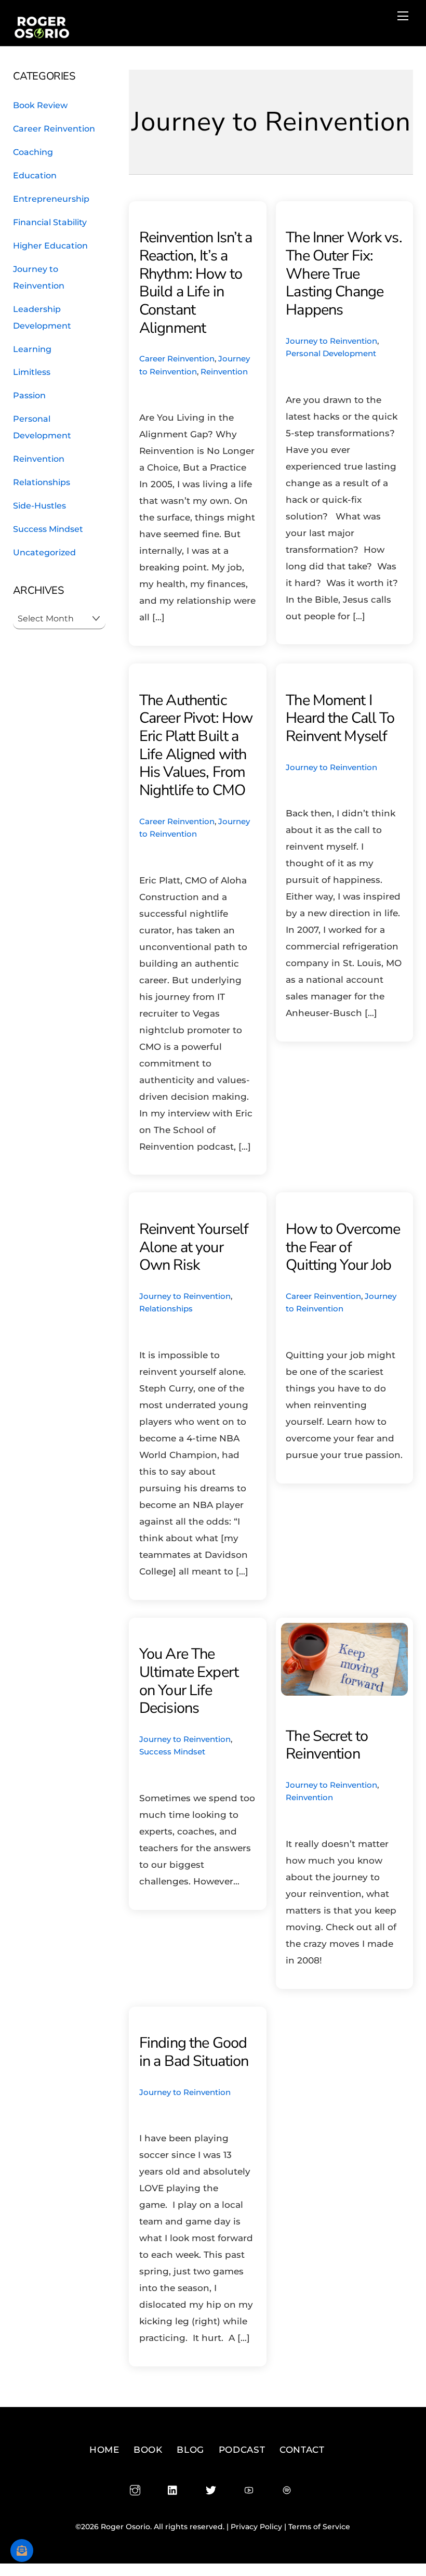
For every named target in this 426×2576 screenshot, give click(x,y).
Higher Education (50, 245)
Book (148, 2450)
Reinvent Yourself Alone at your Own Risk (194, 1247)
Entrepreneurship (51, 199)
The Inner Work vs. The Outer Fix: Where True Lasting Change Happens (344, 274)
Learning (32, 349)
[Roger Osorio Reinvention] (42, 35)
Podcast (242, 2450)
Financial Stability (50, 222)
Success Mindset (172, 1752)
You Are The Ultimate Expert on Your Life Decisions (189, 1681)
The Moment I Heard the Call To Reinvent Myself (340, 718)
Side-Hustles (39, 505)
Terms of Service (319, 2527)
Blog (190, 2450)
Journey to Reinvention (331, 341)
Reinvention (224, 372)
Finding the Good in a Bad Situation (194, 2052)
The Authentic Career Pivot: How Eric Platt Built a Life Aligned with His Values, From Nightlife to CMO (196, 745)
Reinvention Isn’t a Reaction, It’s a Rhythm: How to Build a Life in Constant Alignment (196, 282)
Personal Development (331, 353)
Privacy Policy (256, 2527)
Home (104, 2450)
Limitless (32, 372)
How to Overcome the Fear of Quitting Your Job (343, 1247)
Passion (29, 395)
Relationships (166, 1309)
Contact (302, 2450)
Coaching (33, 152)
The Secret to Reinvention (327, 1745)
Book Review (40, 105)
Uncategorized (44, 552)
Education (35, 175)
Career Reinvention (177, 359)
